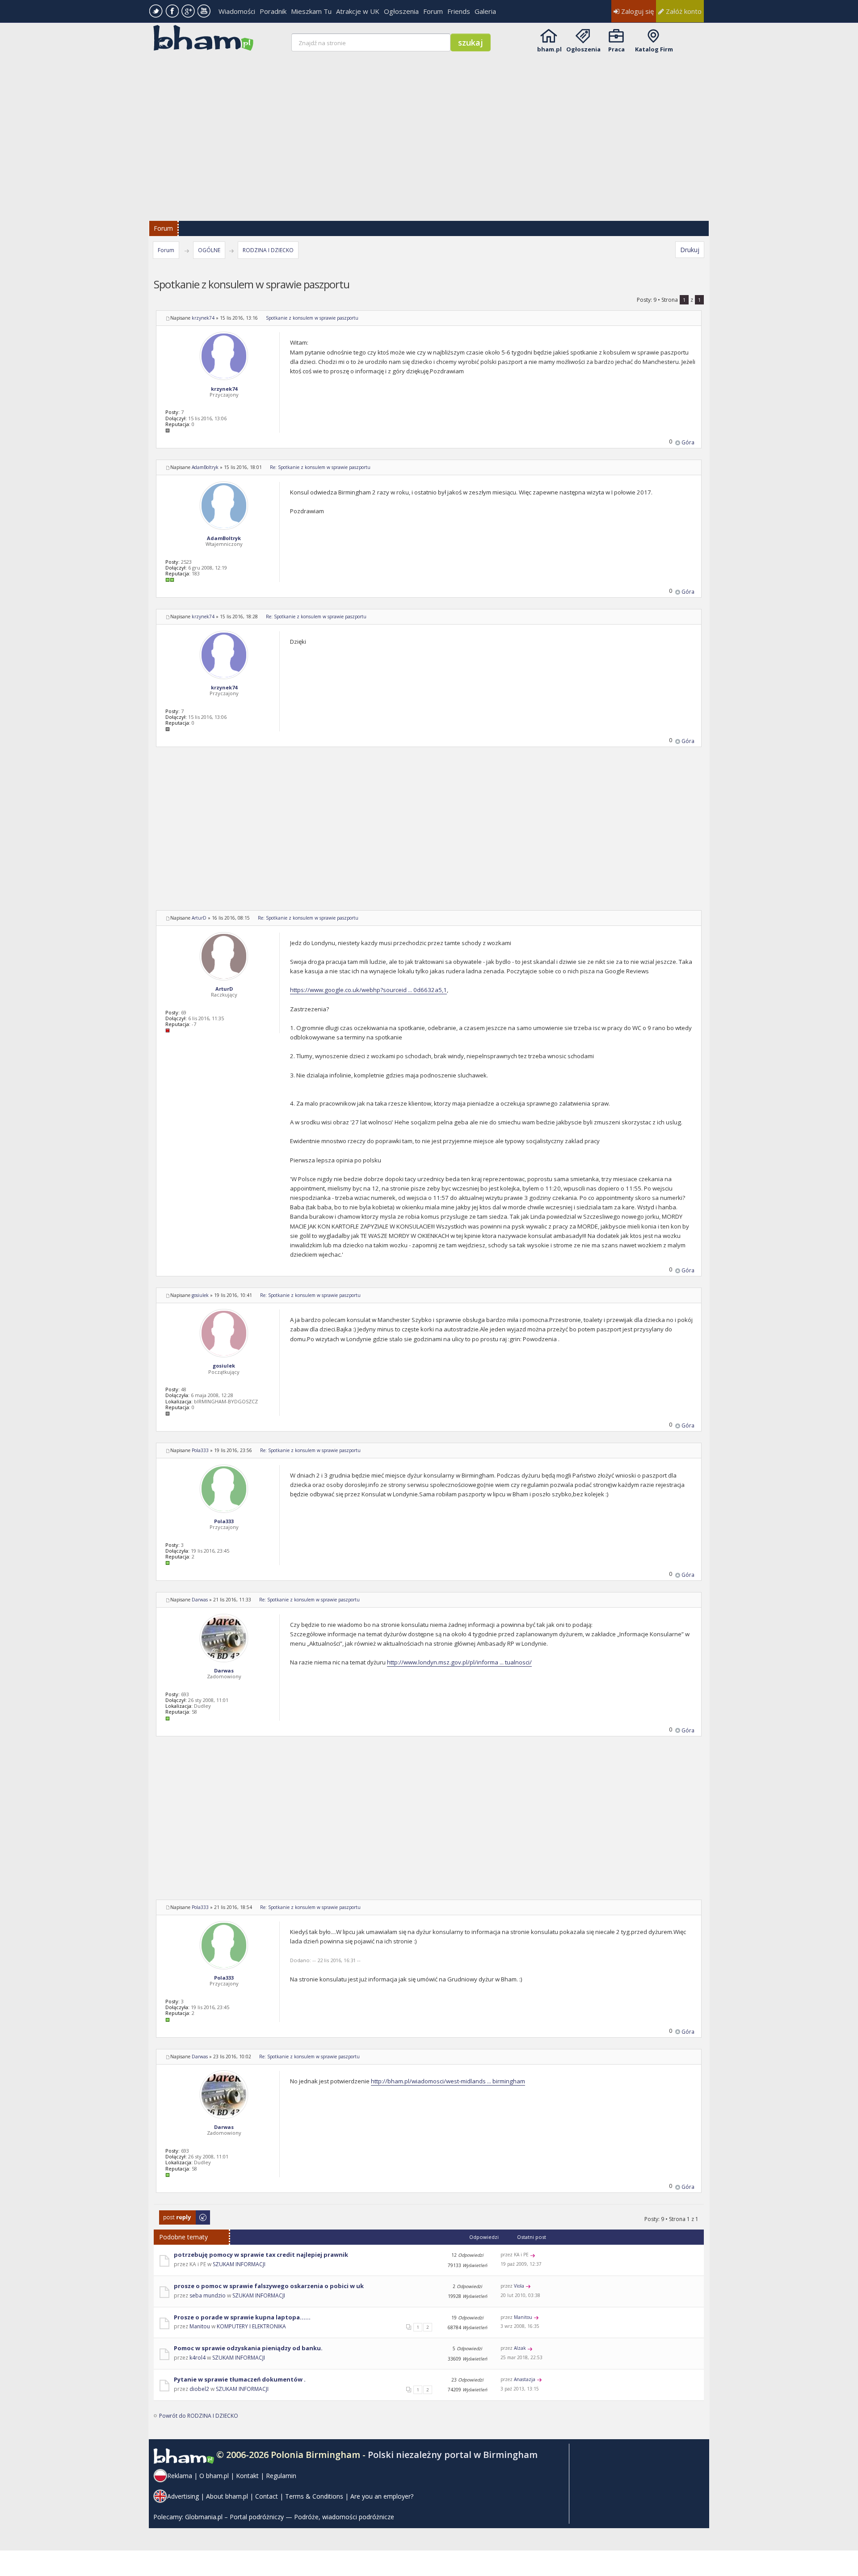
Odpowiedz (174, 2215)
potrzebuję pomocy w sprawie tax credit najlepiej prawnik (261, 2255)
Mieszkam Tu (311, 11)
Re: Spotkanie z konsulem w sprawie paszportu (320, 467)
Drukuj (690, 250)
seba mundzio (208, 2295)
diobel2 (199, 2389)
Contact (267, 2496)
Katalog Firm (654, 49)
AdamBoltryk (205, 467)
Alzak (520, 2348)
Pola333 (200, 1450)
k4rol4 (198, 2358)
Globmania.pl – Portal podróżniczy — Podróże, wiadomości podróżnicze (290, 2517)
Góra (688, 442)
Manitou (200, 2326)
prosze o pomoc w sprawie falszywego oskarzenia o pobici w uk (269, 2286)
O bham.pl (214, 2476)
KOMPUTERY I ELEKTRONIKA (251, 2326)
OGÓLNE (209, 250)
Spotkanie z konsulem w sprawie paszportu (312, 318)
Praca (616, 49)
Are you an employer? (382, 2496)
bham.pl (549, 49)
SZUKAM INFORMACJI (239, 2264)
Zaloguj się (637, 11)
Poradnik (273, 11)
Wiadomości (237, 11)
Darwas (200, 1600)
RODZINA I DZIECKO (268, 250)
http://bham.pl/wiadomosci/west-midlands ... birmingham (448, 2081)
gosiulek (200, 1295)
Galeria (485, 11)
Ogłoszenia (401, 11)
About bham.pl (227, 2496)
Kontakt (247, 2476)
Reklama (180, 2476)
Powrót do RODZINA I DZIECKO (199, 2416)
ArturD (199, 918)
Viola (519, 2286)
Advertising (183, 2496)
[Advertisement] (430, 131)
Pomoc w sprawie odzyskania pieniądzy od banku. (248, 2348)
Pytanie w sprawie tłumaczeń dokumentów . (240, 2379)
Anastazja (525, 2379)
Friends (459, 11)
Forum (433, 11)
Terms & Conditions (314, 2496)
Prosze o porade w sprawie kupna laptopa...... (242, 2317)
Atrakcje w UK (358, 11)
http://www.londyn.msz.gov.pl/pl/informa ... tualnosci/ (459, 1662)
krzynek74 (203, 318)
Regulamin (281, 2476)
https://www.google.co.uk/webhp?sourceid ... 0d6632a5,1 (368, 990)
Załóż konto (683, 11)
